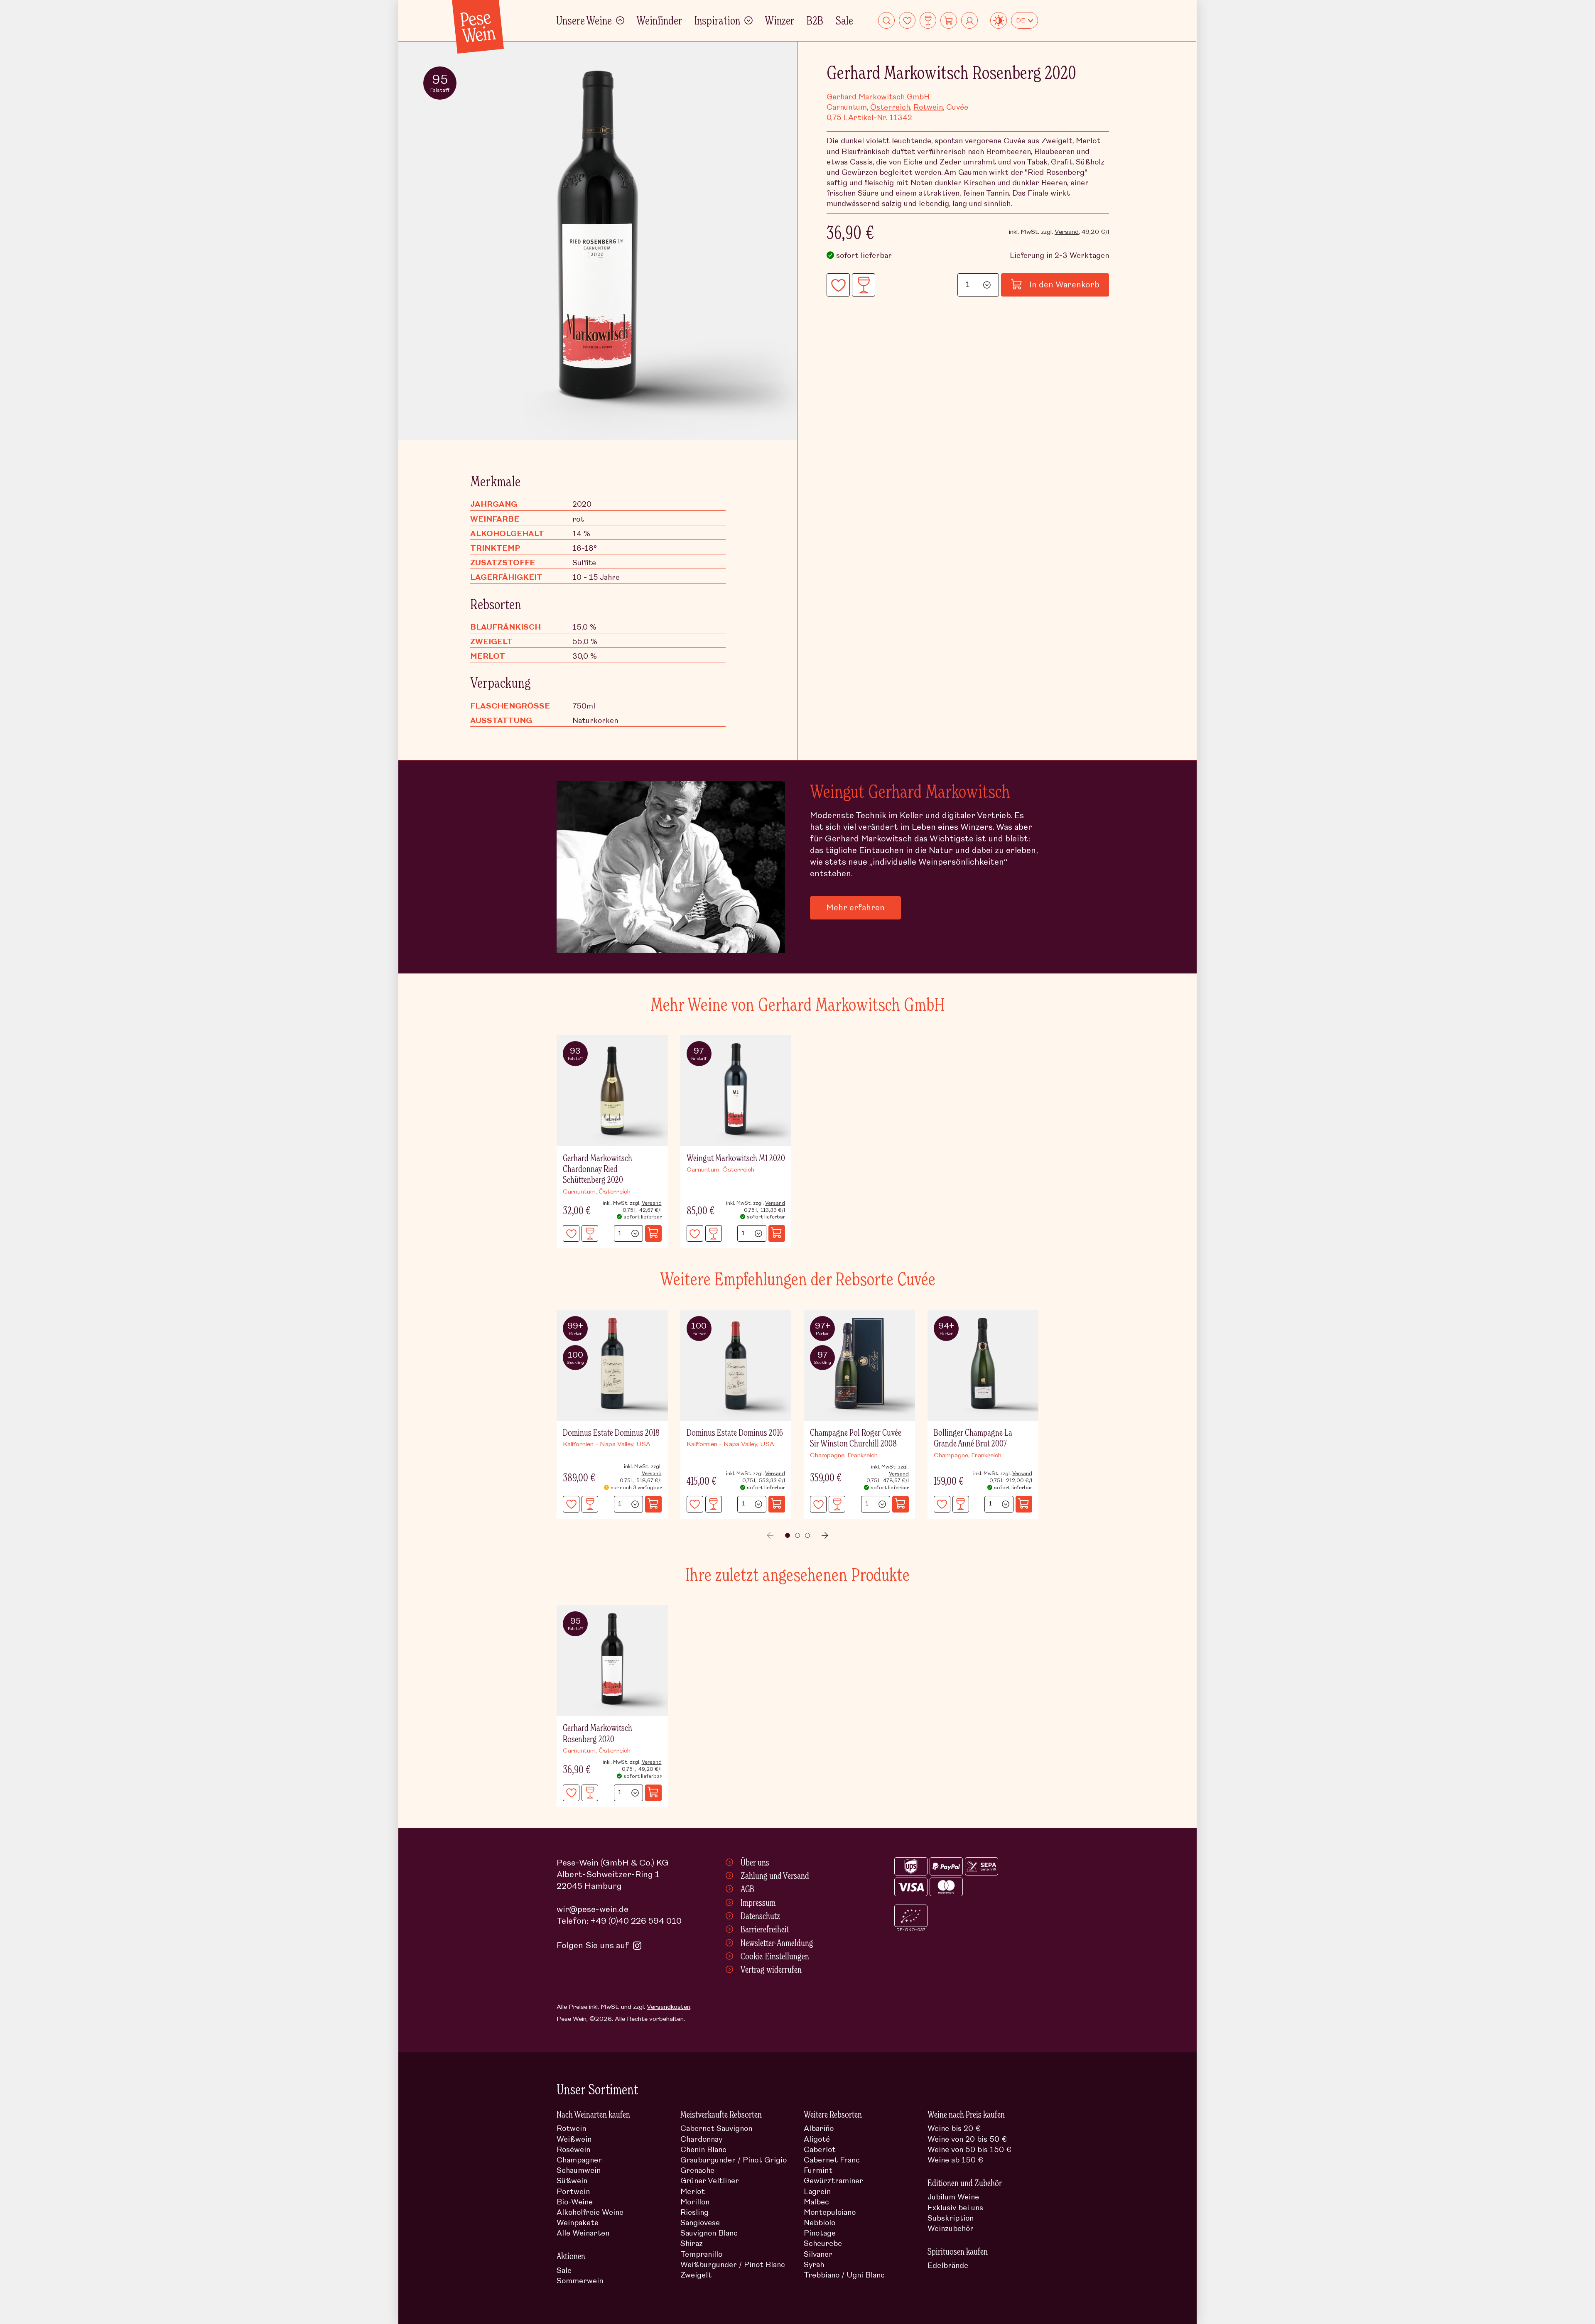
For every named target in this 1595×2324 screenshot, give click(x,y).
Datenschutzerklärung (894, 1194)
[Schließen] (1022, 1042)
